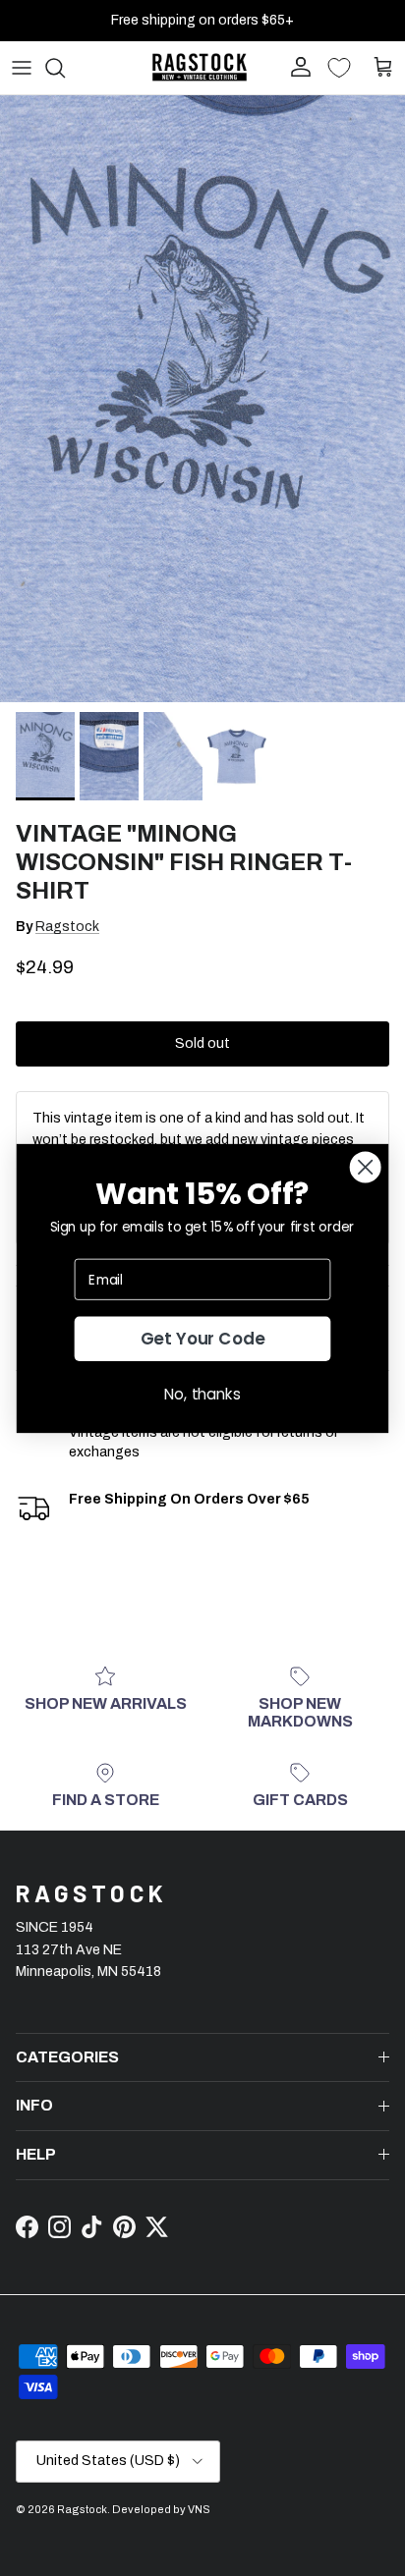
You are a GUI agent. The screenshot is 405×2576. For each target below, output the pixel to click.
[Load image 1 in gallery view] (202, 399)
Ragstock (67, 927)
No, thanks (202, 1393)
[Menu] (22, 68)
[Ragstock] (200, 67)
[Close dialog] (366, 1167)
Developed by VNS (161, 2509)
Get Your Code (203, 1339)
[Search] (65, 68)
